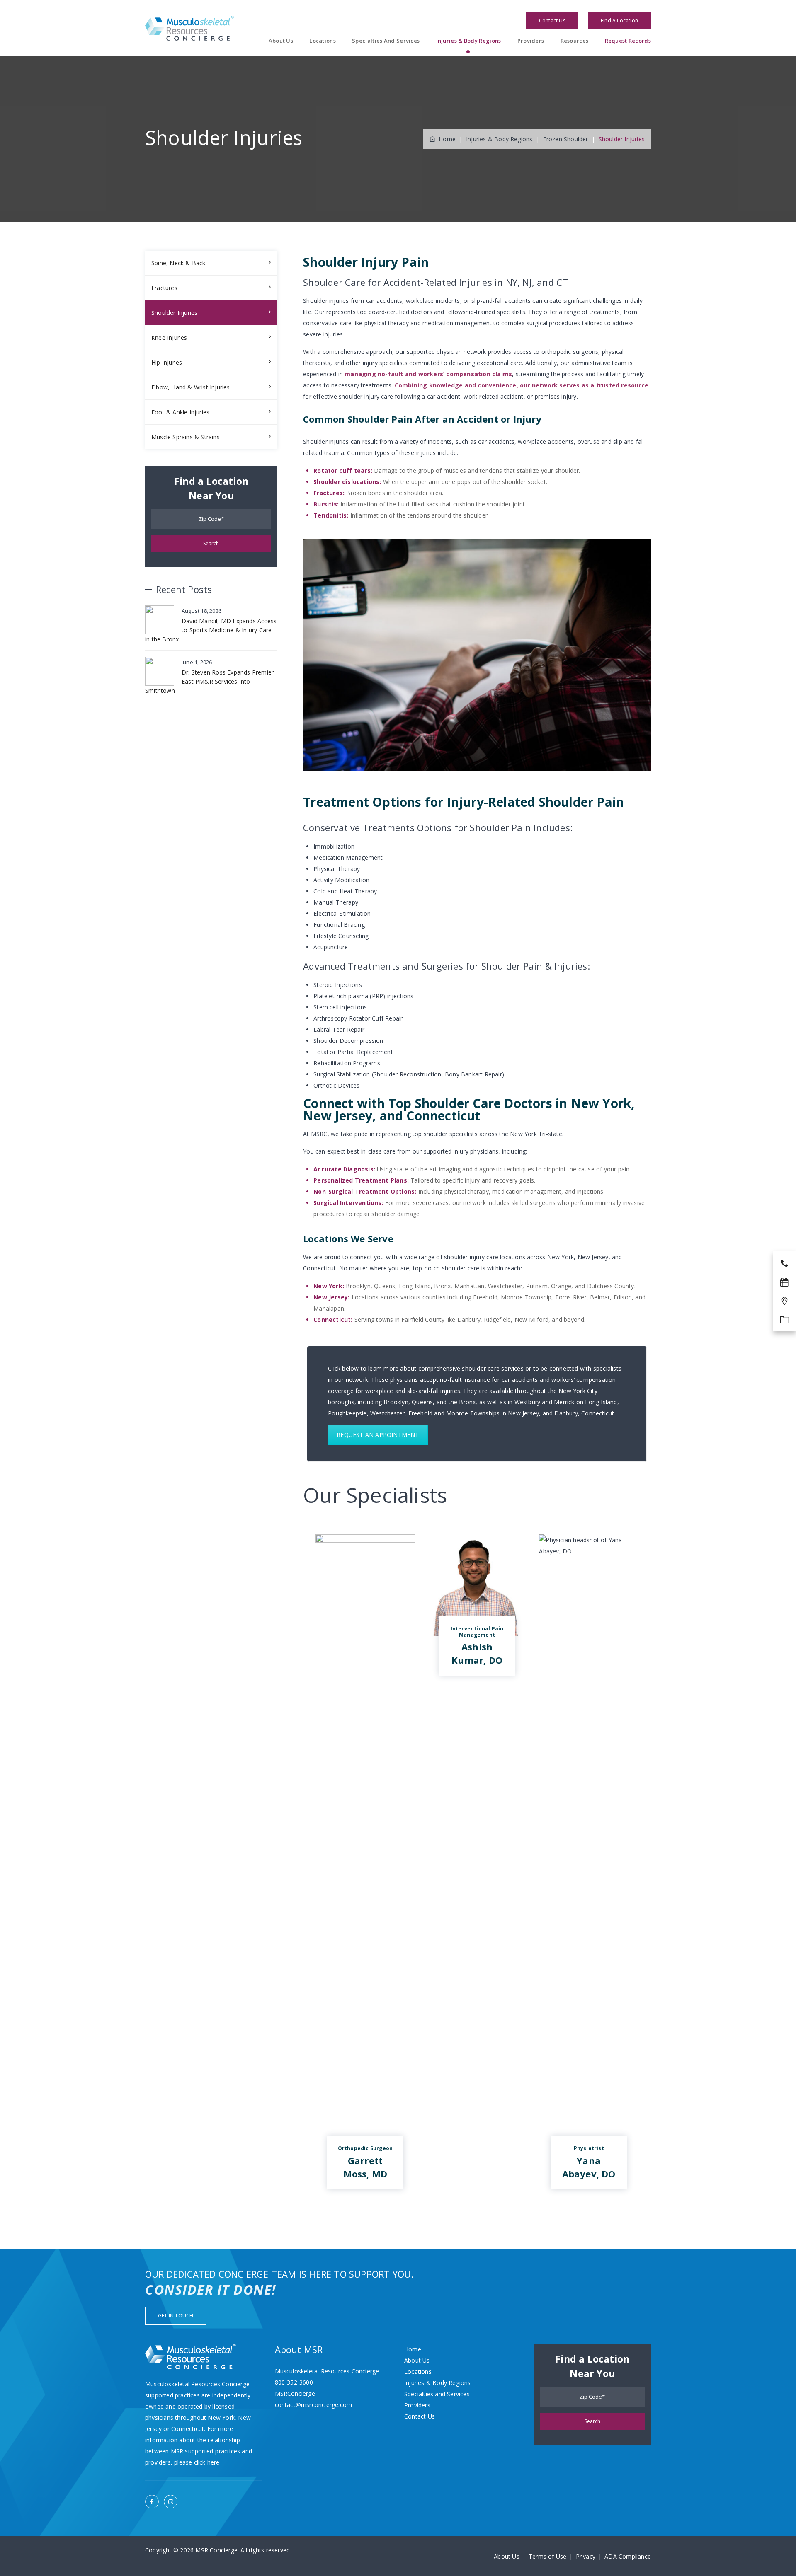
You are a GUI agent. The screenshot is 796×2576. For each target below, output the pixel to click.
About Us (281, 41)
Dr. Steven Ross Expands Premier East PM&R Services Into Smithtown (209, 681)
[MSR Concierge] (189, 28)
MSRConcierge (295, 2393)
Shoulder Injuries (174, 313)
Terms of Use (547, 2556)
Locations (323, 41)
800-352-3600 (294, 2382)
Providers (531, 41)
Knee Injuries (169, 337)
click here (207, 2462)
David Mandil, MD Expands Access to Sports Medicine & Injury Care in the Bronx (211, 630)
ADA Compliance (628, 2556)
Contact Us (552, 21)
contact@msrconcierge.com (314, 2405)
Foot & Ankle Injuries (180, 412)
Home (445, 139)
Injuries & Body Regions (469, 41)
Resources (575, 41)
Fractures (164, 288)
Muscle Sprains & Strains (186, 437)
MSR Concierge (216, 2550)
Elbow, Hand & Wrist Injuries (191, 387)
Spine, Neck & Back (178, 263)
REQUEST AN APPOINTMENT (378, 1435)
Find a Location (619, 21)
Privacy (586, 2556)
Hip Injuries (167, 362)
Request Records (628, 41)
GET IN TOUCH (176, 2316)
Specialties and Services (386, 41)
